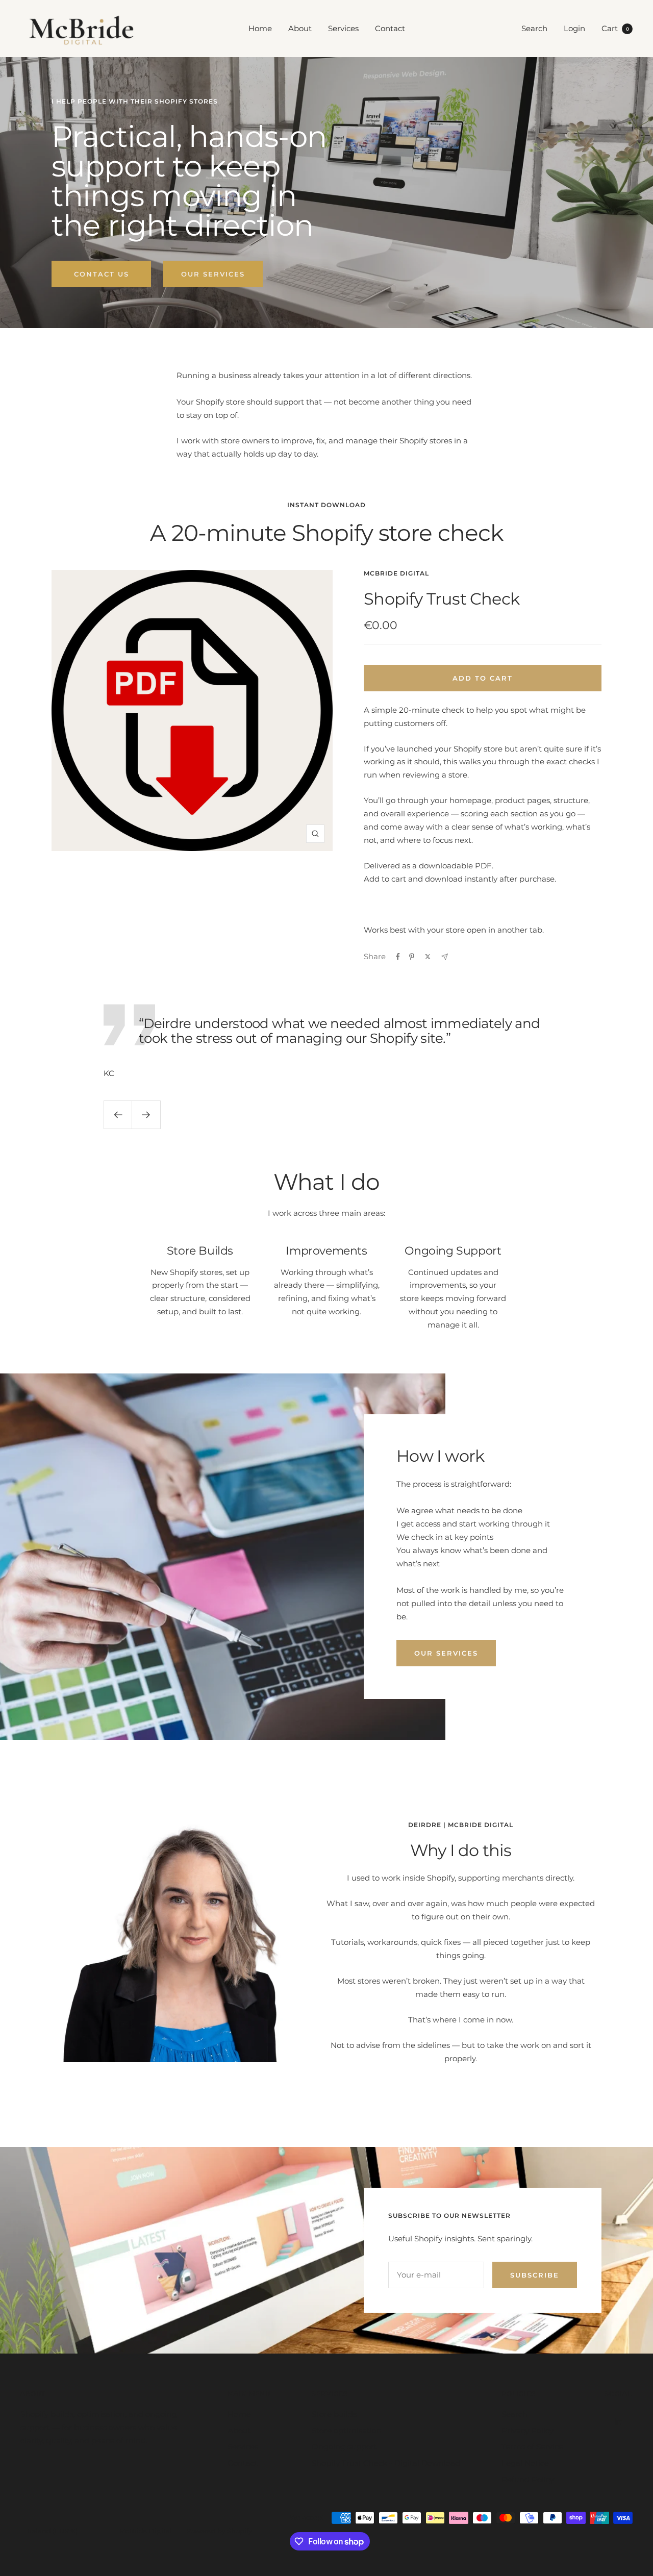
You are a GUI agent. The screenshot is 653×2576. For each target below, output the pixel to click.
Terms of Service (532, 2447)
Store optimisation (347, 2430)
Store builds (334, 2414)
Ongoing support (344, 2447)
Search (534, 28)
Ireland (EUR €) (52, 2531)
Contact (390, 28)
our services (446, 1653)
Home (260, 28)
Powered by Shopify (219, 2531)
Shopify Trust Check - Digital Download (386, 2463)
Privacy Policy (528, 2430)
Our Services (213, 274)
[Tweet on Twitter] (428, 957)
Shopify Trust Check (442, 599)
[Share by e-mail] (445, 957)
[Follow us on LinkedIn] (619, 2422)
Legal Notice (525, 2463)
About (300, 28)
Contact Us (102, 274)
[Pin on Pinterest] (412, 957)
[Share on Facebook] (398, 957)
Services (343, 28)
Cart (615, 28)
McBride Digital (396, 573)
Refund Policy (528, 2479)
